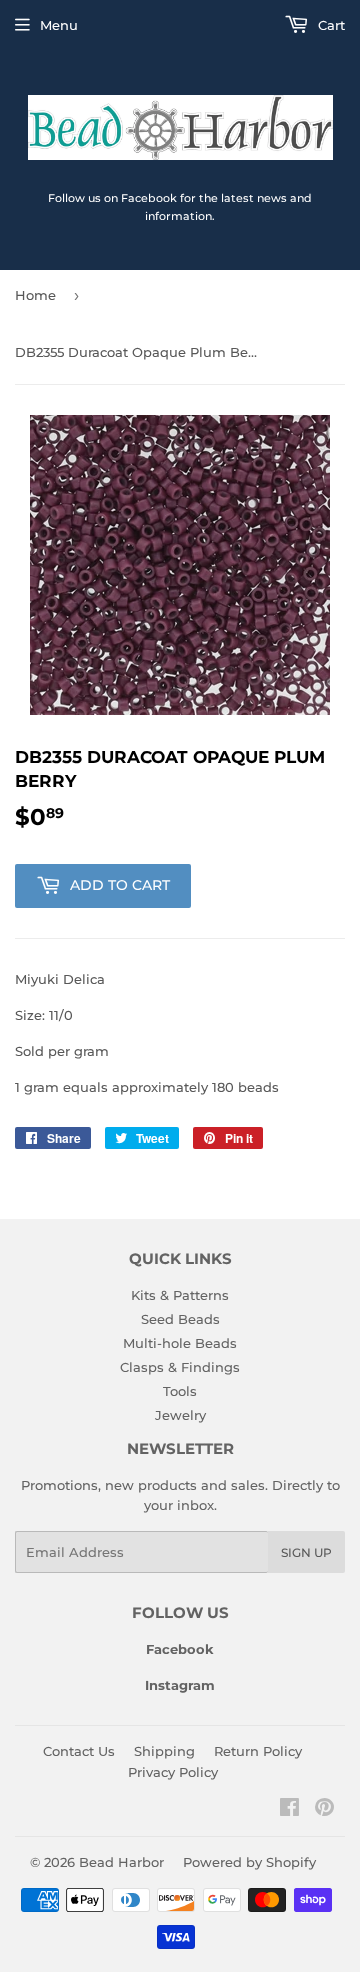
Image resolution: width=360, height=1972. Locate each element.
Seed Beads (180, 1319)
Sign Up (306, 1552)
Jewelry (180, 1415)
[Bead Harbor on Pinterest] (324, 1810)
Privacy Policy (173, 1772)
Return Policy (258, 1751)
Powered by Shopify (249, 1862)
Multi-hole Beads (180, 1343)
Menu (59, 25)
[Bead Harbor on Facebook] (289, 1810)
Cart (329, 25)
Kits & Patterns (180, 1295)
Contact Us (79, 1751)
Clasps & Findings (180, 1367)
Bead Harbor (121, 1862)
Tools (180, 1391)
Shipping (164, 1751)
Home (35, 295)
